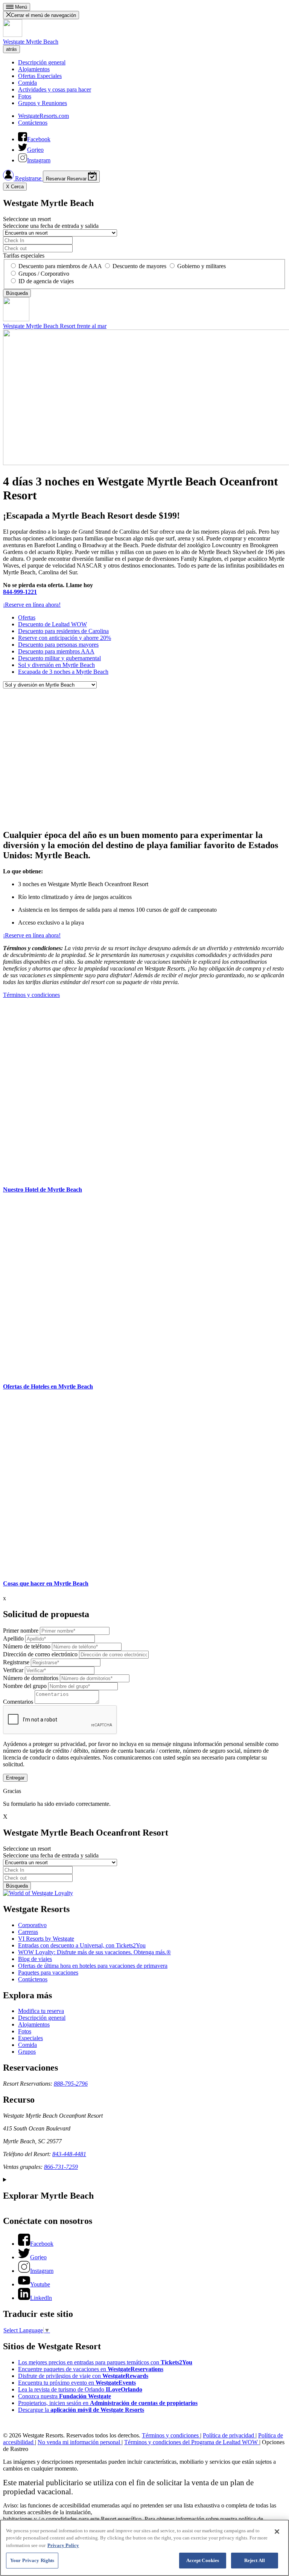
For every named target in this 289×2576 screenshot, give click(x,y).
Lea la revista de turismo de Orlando (80, 2389)
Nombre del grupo (25, 1686)
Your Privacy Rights (32, 2560)
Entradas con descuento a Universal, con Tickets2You (82, 1945)
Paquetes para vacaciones (48, 1972)
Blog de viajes (35, 1959)
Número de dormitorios (31, 1678)
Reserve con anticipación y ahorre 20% (65, 638)
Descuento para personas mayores (58, 645)
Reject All (255, 2560)
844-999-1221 (20, 592)
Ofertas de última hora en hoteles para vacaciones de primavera (93, 1966)
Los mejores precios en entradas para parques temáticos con (105, 2362)
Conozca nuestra (65, 2396)
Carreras (28, 1932)
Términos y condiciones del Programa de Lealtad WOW (192, 2442)
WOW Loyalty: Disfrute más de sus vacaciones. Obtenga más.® (94, 1952)
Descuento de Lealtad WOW (52, 624)
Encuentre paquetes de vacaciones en (91, 2369)
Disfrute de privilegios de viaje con (83, 2376)
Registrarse (28, 178)
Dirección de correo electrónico (40, 1654)
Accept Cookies (203, 2560)
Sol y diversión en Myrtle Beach (56, 665)
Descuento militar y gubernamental (59, 658)
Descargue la (81, 2410)
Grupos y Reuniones (43, 103)
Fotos (25, 96)
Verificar (13, 1670)
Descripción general (42, 62)
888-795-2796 (71, 2084)
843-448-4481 (69, 2154)
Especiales (30, 2038)
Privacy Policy (63, 2545)
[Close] (277, 2532)
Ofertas (27, 617)
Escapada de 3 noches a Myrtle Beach (63, 672)
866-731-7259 (61, 2167)
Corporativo (32, 1925)
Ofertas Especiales (40, 76)
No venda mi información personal (80, 2442)
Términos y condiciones (31, 995)
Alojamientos (34, 69)
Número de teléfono (27, 1646)
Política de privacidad (229, 2435)
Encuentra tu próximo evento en (77, 2383)
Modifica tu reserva (41, 2011)
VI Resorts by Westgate (46, 1939)
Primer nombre (21, 1631)
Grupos (27, 2052)
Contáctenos (33, 123)
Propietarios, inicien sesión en (108, 2403)
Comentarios (18, 1702)
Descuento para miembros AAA (56, 651)
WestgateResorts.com (43, 116)
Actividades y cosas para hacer (55, 89)
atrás (11, 49)
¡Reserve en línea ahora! (32, 605)
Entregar (15, 1778)
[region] (144, 2548)
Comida (27, 83)
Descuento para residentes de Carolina (63, 631)
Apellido (13, 1638)
